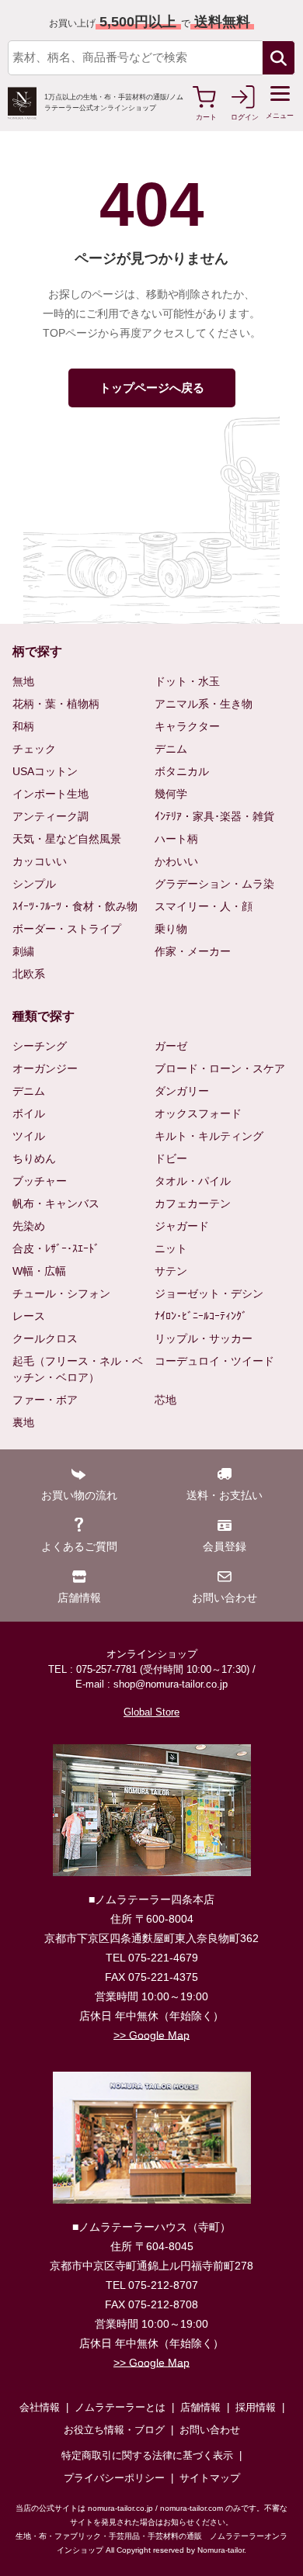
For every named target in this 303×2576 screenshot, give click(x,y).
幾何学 (171, 794)
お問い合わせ (210, 2430)
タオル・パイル (193, 1181)
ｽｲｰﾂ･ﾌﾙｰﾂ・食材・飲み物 (75, 906)
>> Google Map (151, 2035)
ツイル (29, 1136)
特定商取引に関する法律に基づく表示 (147, 2455)
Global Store (151, 1712)
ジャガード (182, 1226)
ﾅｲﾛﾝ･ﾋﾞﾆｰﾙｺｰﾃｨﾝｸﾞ (201, 1316)
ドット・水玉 (187, 681)
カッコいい (40, 861)
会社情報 (40, 2407)
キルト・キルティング (209, 1136)
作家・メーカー (193, 951)
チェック (34, 749)
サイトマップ (210, 2478)
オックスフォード (198, 1113)
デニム (171, 749)
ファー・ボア (45, 1400)
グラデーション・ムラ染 (214, 884)
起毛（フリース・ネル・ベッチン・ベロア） (78, 1369)
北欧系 (29, 974)
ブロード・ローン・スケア (220, 1068)
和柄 (23, 726)
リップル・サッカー (204, 1338)
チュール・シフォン (61, 1293)
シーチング (40, 1046)
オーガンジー (45, 1068)
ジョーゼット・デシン (209, 1293)
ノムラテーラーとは (120, 2407)
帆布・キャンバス (56, 1203)
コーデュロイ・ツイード (214, 1361)
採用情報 (256, 2407)
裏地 (23, 1422)
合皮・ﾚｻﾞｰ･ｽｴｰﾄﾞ (56, 1248)
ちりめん (34, 1158)
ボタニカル (182, 771)
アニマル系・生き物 (204, 704)
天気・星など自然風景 (67, 839)
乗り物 (171, 929)
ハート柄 (176, 839)
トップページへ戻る (152, 388)
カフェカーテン (193, 1203)
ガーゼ (171, 1046)
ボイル (29, 1113)
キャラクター (187, 726)
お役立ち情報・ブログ (114, 2430)
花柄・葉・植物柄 (56, 704)
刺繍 (23, 951)
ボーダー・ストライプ (67, 929)
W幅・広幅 (39, 1271)
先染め (29, 1226)
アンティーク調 (50, 816)
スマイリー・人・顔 (204, 906)
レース (29, 1316)
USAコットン (45, 771)
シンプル (34, 884)
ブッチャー (40, 1181)
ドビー (171, 1158)
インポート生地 (50, 794)
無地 (23, 681)
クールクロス (45, 1338)
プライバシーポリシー (114, 2478)
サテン (171, 1271)
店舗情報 (200, 2407)
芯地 (165, 1400)
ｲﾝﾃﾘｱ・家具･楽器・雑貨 (214, 816)
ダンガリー (182, 1091)
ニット (171, 1248)
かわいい (176, 861)
